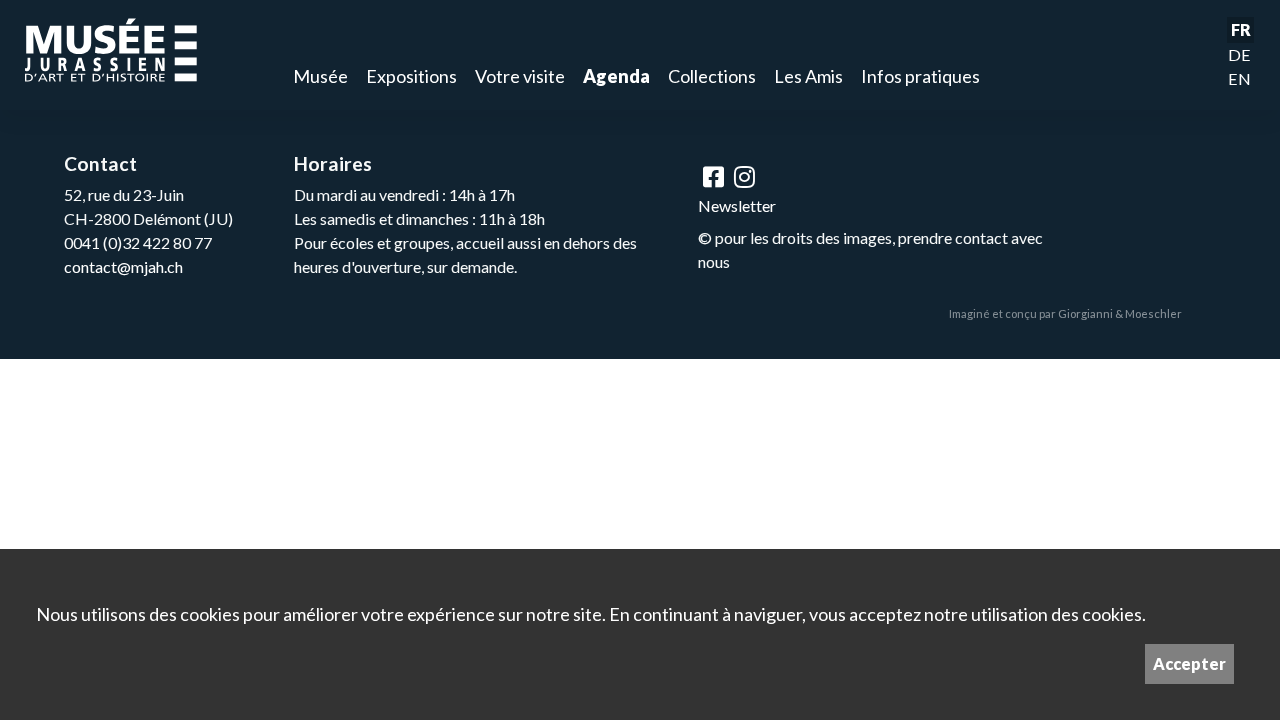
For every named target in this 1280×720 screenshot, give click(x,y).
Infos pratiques (920, 76)
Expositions (411, 76)
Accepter (1189, 663)
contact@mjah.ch (123, 266)
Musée (320, 76)
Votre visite (520, 76)
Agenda (616, 76)
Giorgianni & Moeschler (1120, 313)
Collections (712, 76)
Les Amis (808, 76)
